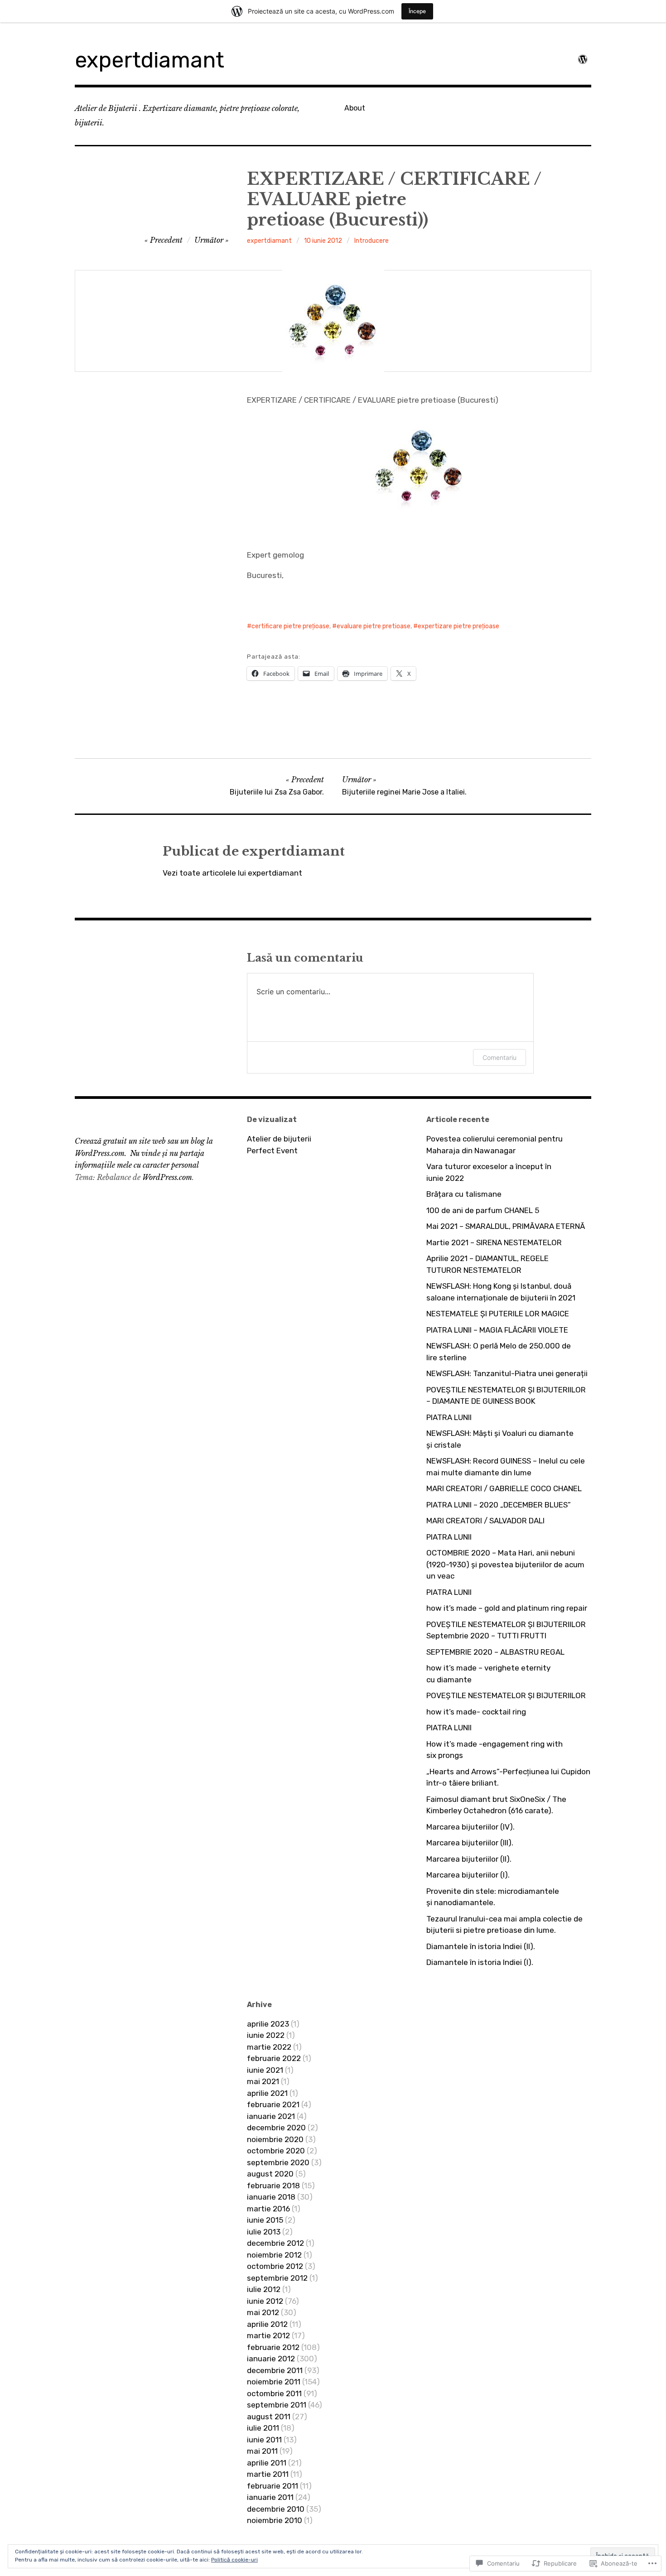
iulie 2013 (264, 2232)
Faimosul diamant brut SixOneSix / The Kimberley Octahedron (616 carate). (496, 1805)
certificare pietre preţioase (290, 626)
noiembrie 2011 (274, 2382)
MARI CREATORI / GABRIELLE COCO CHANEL (504, 1488)
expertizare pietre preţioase (458, 626)
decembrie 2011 (275, 2370)
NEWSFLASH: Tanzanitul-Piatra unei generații (507, 1373)
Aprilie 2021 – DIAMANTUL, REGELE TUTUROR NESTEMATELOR (487, 1264)
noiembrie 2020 (275, 2139)
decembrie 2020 (276, 2128)
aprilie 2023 (268, 2024)
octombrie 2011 (274, 2393)
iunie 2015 (265, 2220)
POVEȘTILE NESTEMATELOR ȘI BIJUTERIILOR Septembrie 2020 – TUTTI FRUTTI (506, 1630)
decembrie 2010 (276, 2509)
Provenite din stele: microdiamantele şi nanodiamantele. (493, 1897)
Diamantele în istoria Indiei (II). (481, 1946)
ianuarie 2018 (271, 2197)
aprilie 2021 (267, 2093)
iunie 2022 (266, 2035)
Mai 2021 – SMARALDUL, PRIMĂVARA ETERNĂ (506, 1226)
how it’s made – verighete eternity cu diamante (488, 1674)
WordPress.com (167, 1177)
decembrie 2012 (275, 2243)
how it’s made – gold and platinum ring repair (507, 1608)
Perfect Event (272, 1151)
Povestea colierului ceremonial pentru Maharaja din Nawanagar (495, 1145)
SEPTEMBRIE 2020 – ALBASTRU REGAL (495, 1652)
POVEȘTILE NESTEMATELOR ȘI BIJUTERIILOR (506, 1695)
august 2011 (269, 2417)
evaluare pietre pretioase (374, 626)
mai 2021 (263, 2081)
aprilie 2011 (267, 2463)
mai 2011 (262, 2451)
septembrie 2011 (277, 2405)
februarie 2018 (273, 2186)
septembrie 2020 (278, 2162)
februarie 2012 (273, 2347)
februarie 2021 (273, 2104)
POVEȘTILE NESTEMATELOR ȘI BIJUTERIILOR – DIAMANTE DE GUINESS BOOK (506, 1396)
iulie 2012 (264, 2289)
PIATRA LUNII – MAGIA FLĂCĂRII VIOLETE (497, 1330)
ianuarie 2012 (271, 2359)
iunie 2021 (265, 2070)
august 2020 (270, 2174)
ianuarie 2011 (270, 2497)
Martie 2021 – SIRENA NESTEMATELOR (494, 1242)
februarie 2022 (274, 2058)
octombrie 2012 (275, 2266)
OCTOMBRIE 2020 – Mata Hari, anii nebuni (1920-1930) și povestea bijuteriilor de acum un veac (505, 1564)
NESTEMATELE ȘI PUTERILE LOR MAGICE (498, 1314)
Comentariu (499, 1057)
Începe (417, 11)
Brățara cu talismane (464, 1194)
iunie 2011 (264, 2440)
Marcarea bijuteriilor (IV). (471, 1827)
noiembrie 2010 (275, 2520)
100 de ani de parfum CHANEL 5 (483, 1210)
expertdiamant (150, 60)
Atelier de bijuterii (279, 1139)
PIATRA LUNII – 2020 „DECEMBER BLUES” (499, 1505)
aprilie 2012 (267, 2324)
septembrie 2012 (277, 2278)
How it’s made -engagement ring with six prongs (495, 1750)
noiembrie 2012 (274, 2255)
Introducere (372, 241)
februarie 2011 (273, 2486)
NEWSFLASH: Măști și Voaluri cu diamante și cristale (500, 1439)
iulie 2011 (263, 2428)
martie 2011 (268, 2474)
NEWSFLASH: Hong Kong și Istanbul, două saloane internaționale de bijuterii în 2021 (501, 1292)
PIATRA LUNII (449, 1417)
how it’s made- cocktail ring (476, 1712)
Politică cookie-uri (234, 2560)
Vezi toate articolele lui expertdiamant (232, 873)
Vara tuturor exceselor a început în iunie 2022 (489, 1172)
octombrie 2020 (276, 2151)
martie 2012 (268, 2335)
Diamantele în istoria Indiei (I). (480, 1962)
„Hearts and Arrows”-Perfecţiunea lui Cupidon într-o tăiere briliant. (508, 1777)
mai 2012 (263, 2312)
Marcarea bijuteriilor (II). (469, 1859)
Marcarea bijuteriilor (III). (470, 1843)
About (355, 108)
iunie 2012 (265, 2301)
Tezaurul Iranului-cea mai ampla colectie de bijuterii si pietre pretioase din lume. (504, 1925)
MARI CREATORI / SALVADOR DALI (485, 1521)
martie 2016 (268, 2209)
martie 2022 (269, 2047)
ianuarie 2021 (271, 2116)
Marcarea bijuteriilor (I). (468, 1875)
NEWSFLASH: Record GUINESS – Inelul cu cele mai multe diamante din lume (506, 1467)
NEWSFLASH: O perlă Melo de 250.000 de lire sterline (499, 1352)
